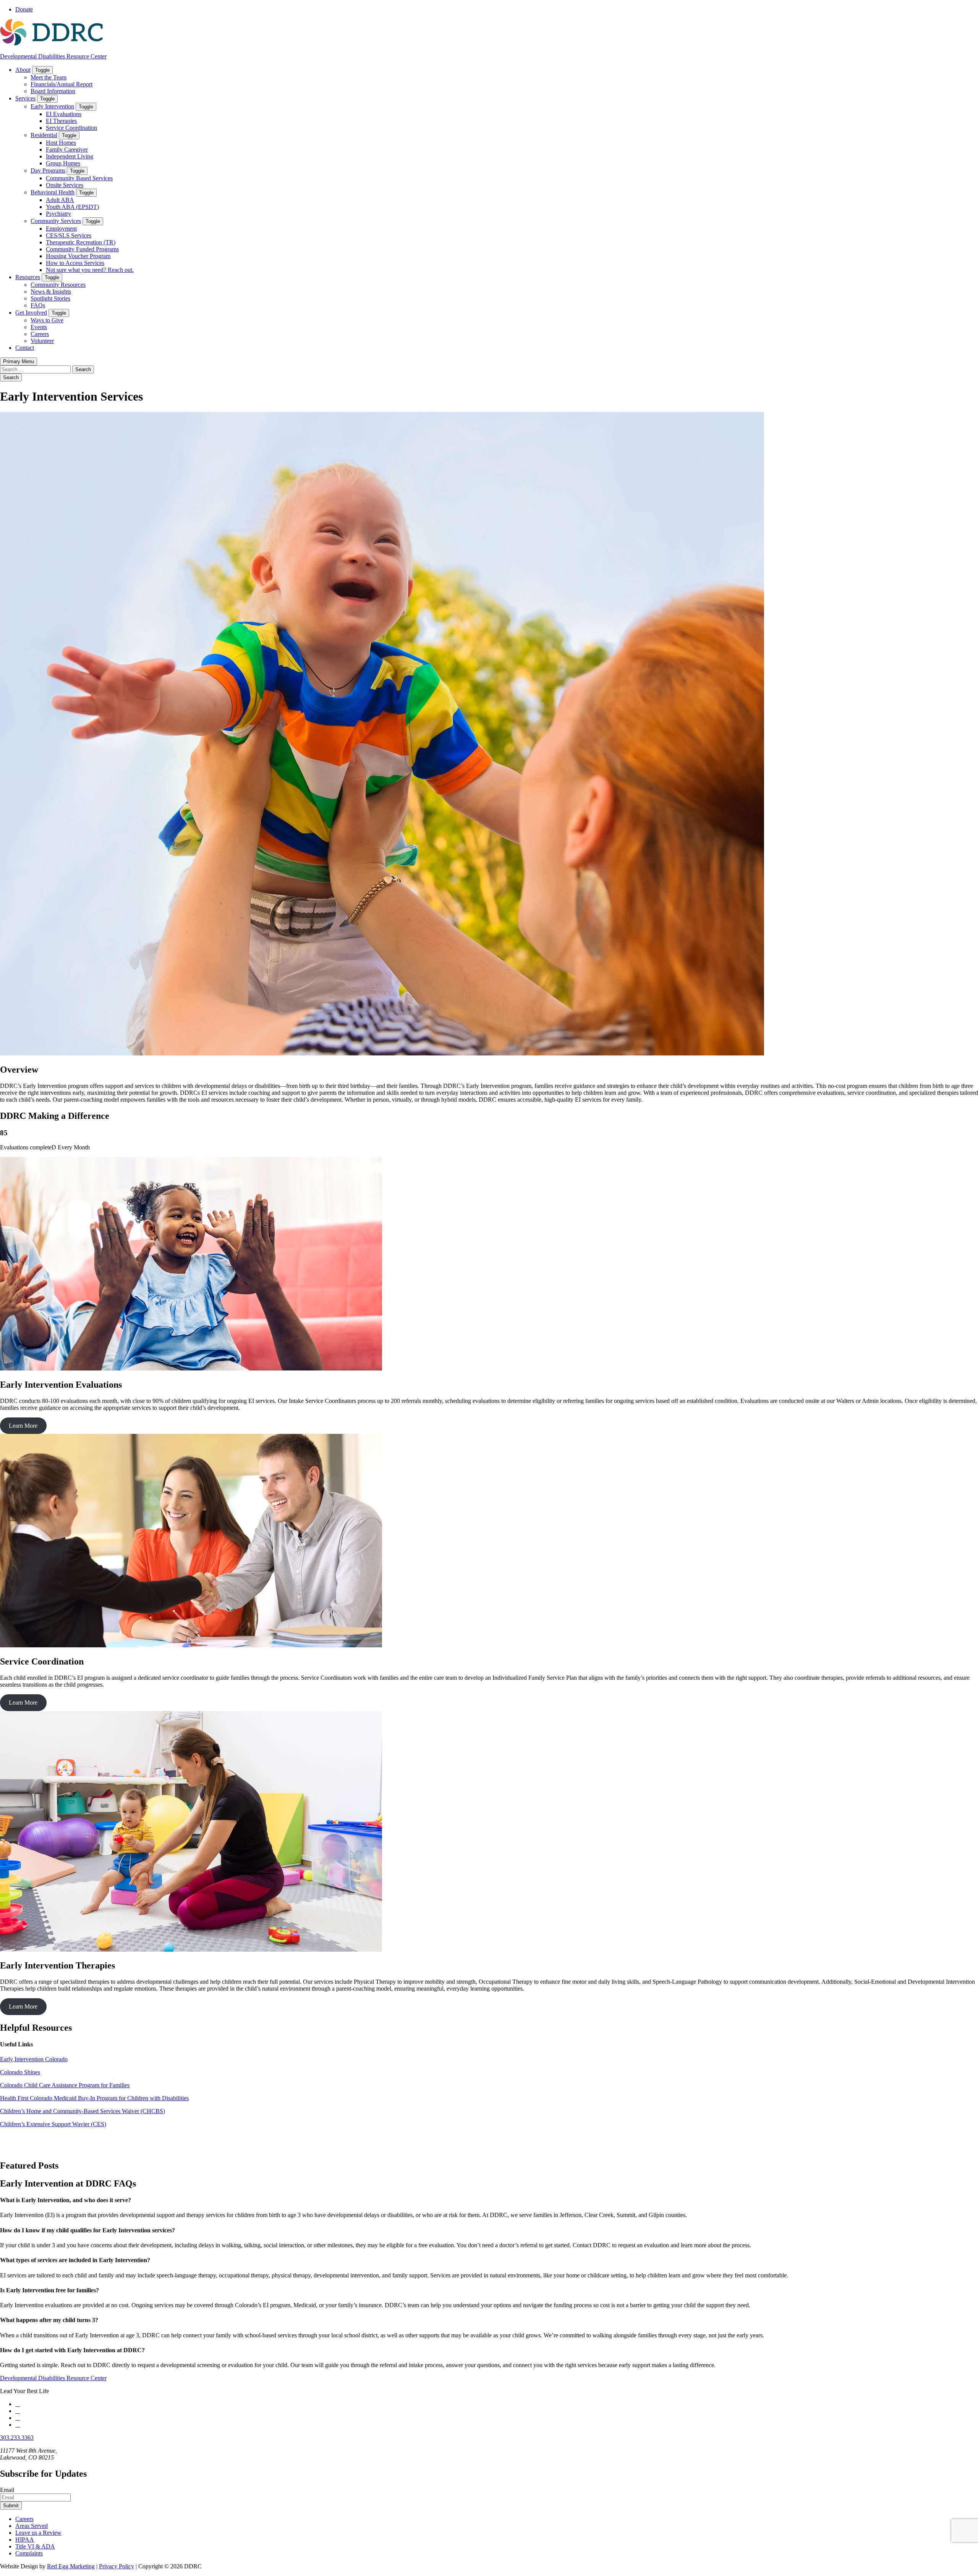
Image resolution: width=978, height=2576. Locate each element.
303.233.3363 (17, 2438)
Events (39, 327)
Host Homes (61, 143)
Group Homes (63, 163)
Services (25, 98)
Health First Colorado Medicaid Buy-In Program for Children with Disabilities (94, 2098)
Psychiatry (58, 214)
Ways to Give (47, 320)
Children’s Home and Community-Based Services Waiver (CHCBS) (83, 2111)
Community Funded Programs (82, 249)
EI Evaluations (64, 114)
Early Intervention (52, 106)
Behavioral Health (53, 192)
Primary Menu (19, 361)
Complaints (29, 2553)
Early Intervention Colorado (34, 2059)
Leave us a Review (38, 2533)
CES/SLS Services (69, 235)
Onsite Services (65, 185)
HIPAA (25, 2540)
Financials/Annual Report (62, 84)
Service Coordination (71, 128)
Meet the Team (49, 77)
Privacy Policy (117, 2566)
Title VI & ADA (35, 2546)
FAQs (38, 305)
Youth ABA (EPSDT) (72, 207)
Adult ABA (60, 200)
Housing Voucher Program (78, 256)
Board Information (53, 91)
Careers (40, 334)
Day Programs (48, 170)
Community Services (56, 221)
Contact (25, 348)
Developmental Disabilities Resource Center (53, 56)
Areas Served (32, 2526)
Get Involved (31, 313)
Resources (28, 277)
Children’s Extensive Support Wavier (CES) (53, 2124)
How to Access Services (75, 263)
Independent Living (70, 156)
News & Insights (51, 292)
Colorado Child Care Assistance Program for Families (65, 2085)
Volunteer (42, 341)
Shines (32, 2072)
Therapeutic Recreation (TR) (81, 242)
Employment (61, 229)
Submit (11, 2506)
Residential (44, 135)
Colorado (12, 2072)
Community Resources (58, 285)
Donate (24, 9)
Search (11, 377)
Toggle (42, 70)
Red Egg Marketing (71, 2566)
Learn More (23, 1426)
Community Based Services (79, 178)
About (23, 70)
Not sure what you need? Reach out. (90, 270)
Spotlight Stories (50, 298)
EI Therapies (61, 121)
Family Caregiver (67, 149)
